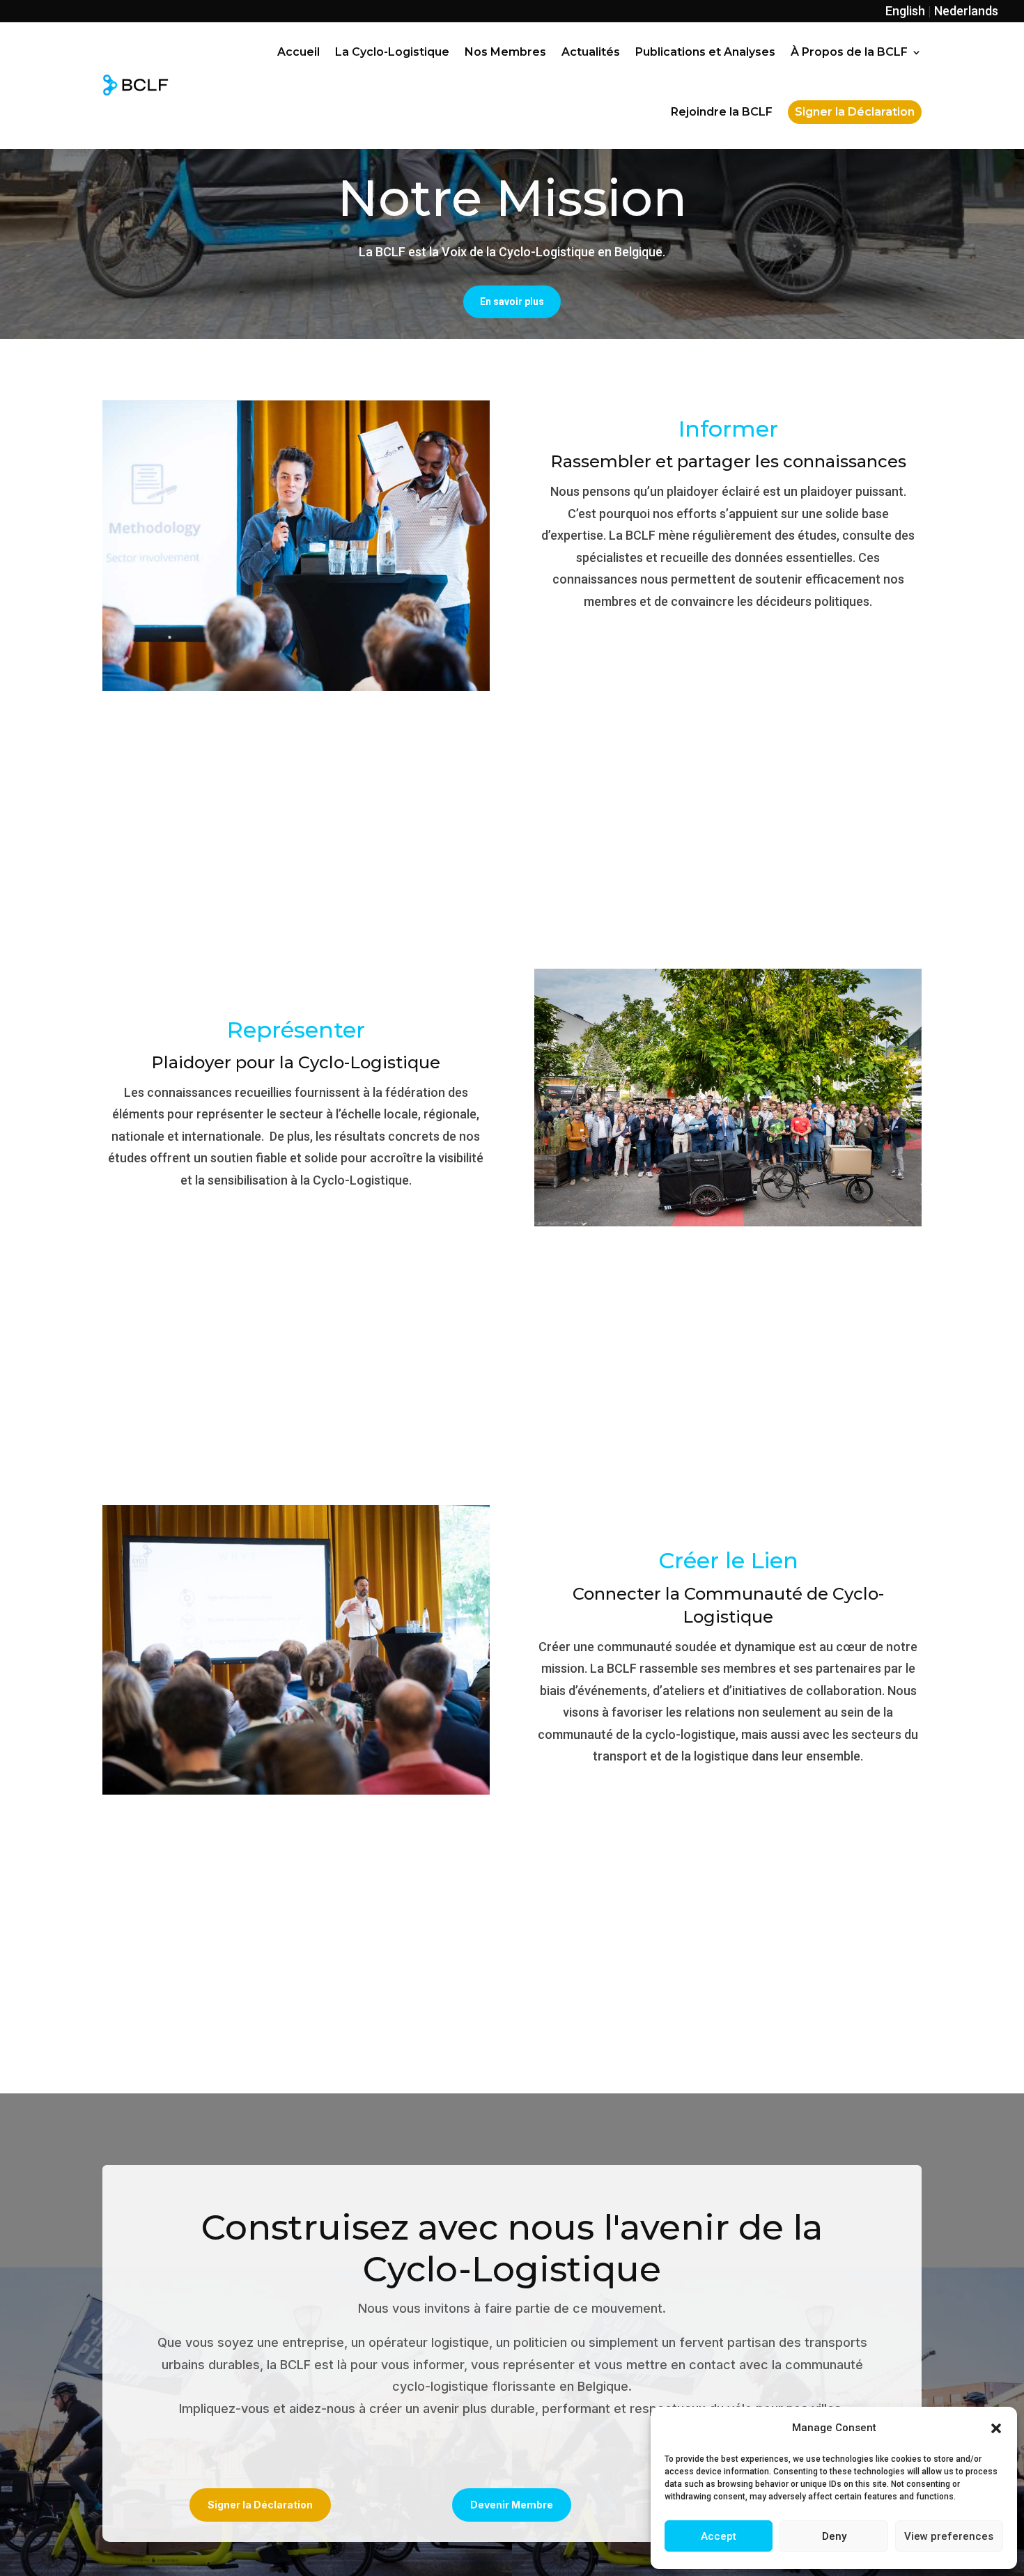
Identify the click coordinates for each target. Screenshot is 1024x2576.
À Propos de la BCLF (849, 52)
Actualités (591, 52)
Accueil (298, 52)
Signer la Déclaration (260, 2505)
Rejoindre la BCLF (722, 112)
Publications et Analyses (705, 52)
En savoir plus (512, 302)
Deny (834, 2536)
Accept (719, 2536)
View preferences (949, 2536)
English (905, 11)
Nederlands (966, 11)
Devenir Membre (512, 2505)
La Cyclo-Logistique (392, 52)
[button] (996, 2428)
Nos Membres (505, 52)
